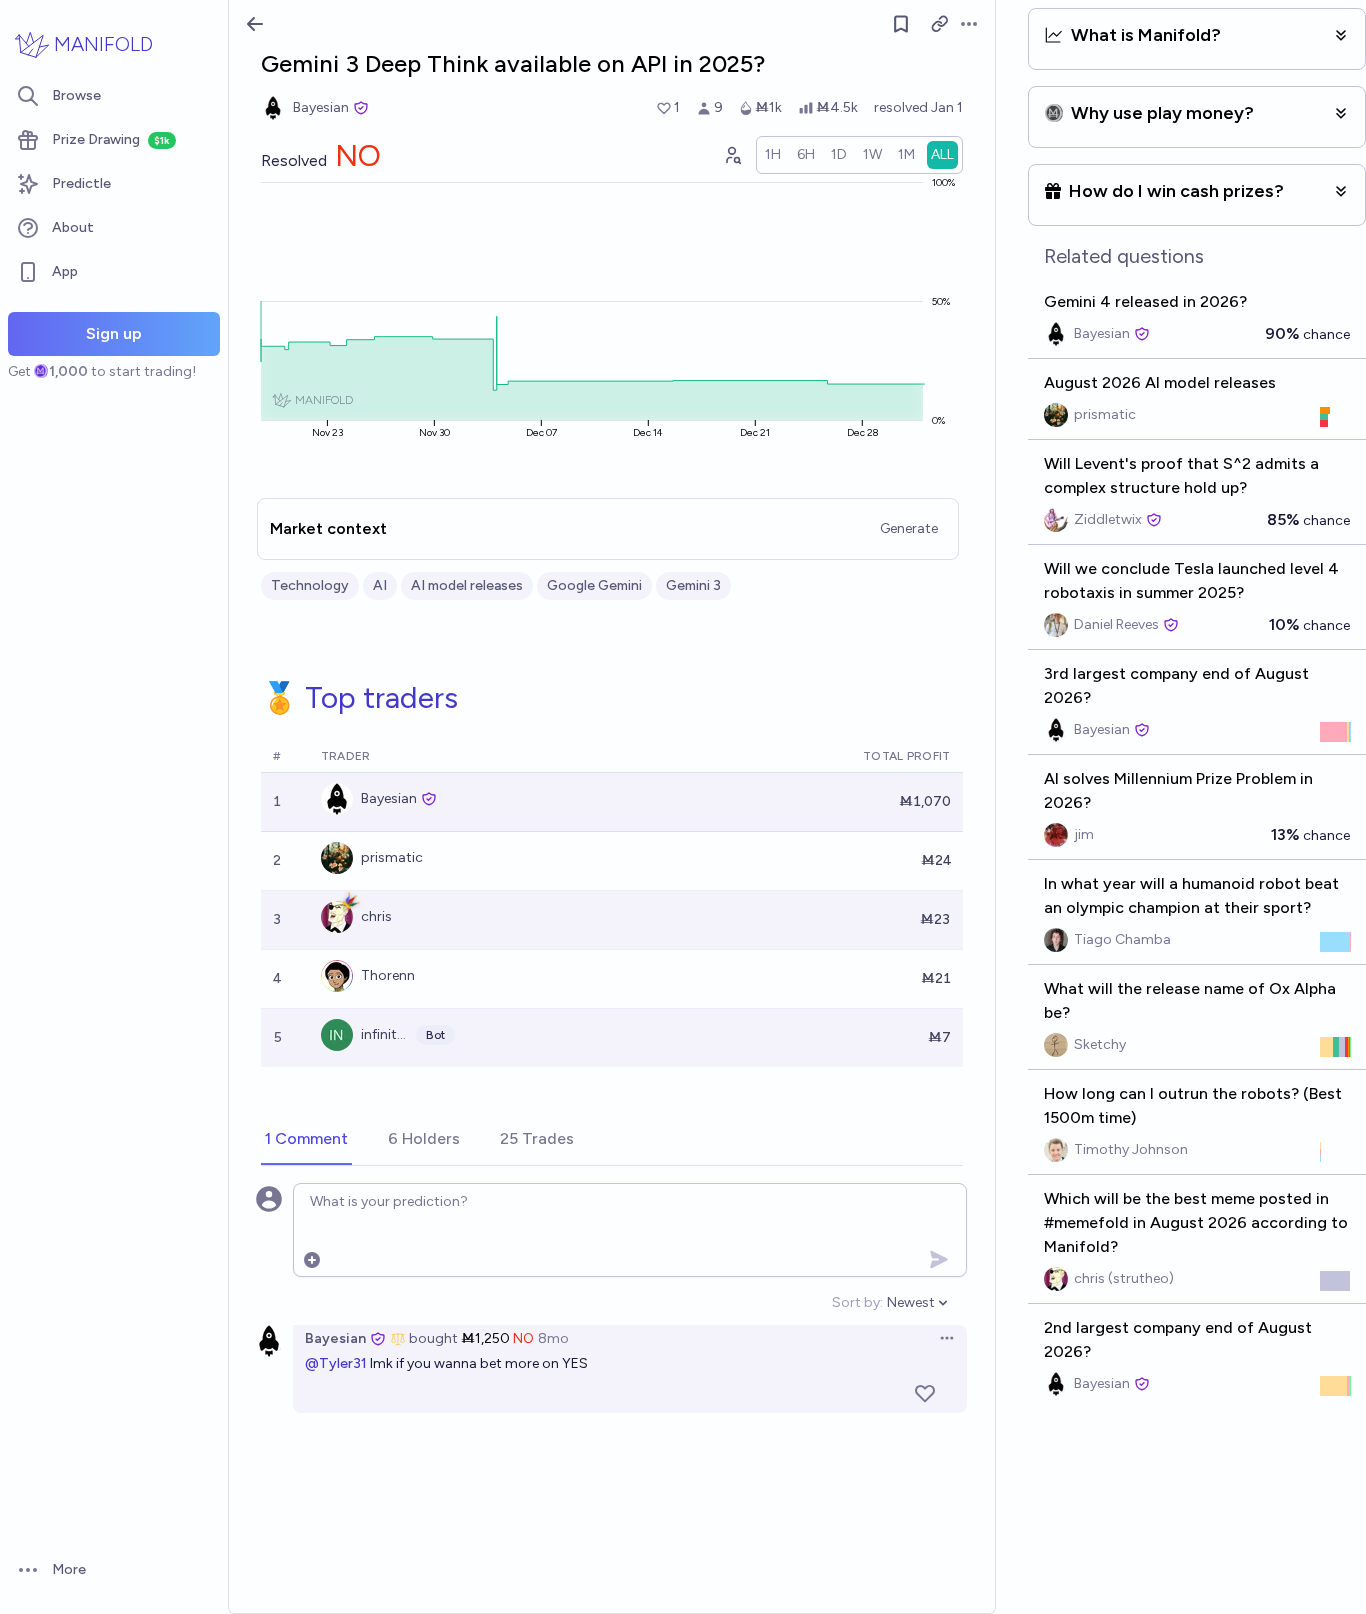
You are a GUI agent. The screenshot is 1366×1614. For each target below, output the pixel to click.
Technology (310, 585)
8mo (553, 1338)
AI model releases (467, 585)
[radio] (773, 155)
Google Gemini (594, 585)
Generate (909, 528)
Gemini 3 (693, 585)
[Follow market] (901, 24)
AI (380, 585)
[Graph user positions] (732, 155)
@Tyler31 (336, 1363)
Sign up (114, 333)
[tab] (306, 1140)
